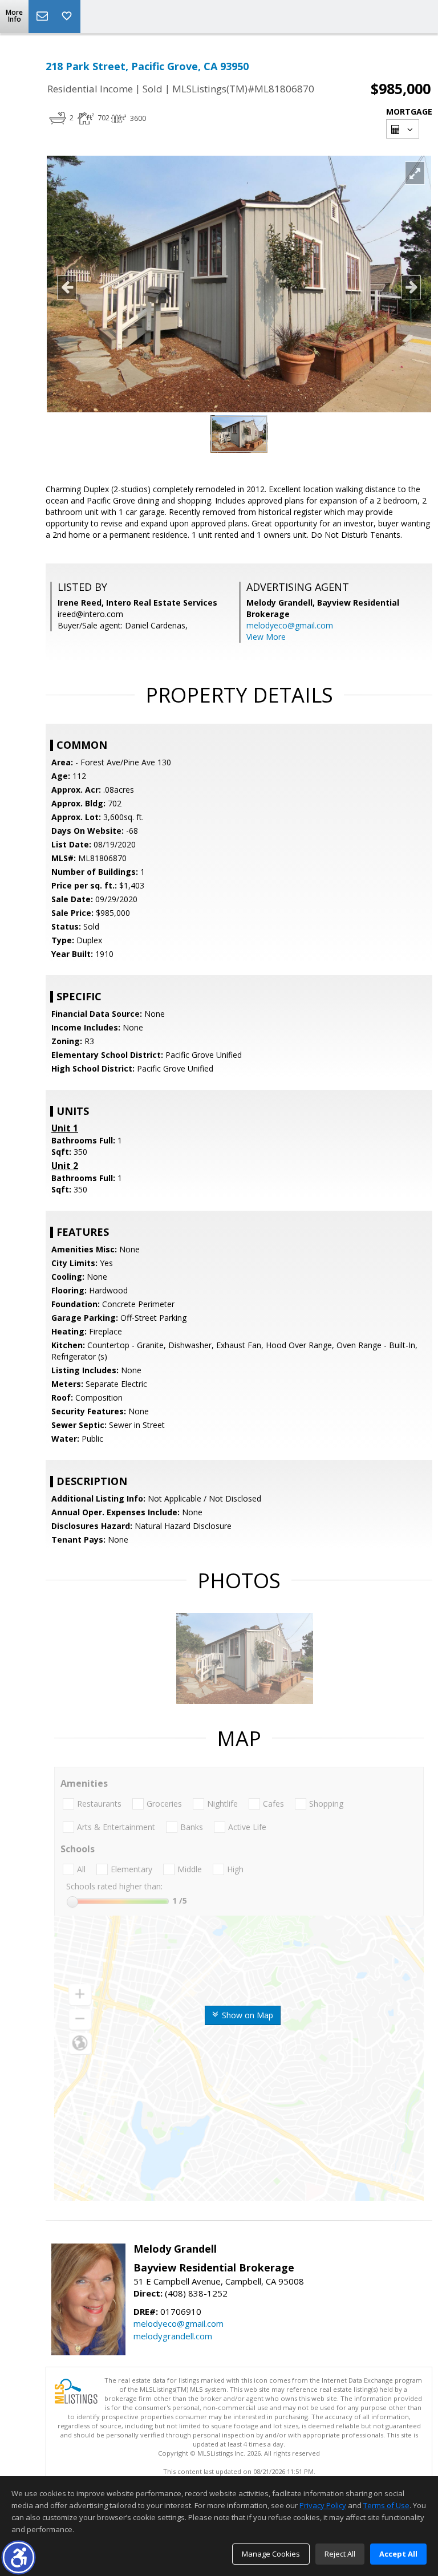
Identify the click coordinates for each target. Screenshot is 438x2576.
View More (266, 637)
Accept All (398, 2554)
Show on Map (246, 2015)
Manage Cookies (271, 2554)
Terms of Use (386, 2505)
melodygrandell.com (173, 2336)
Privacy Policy (323, 2505)
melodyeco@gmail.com (290, 625)
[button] (19, 2557)
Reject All (340, 2554)
